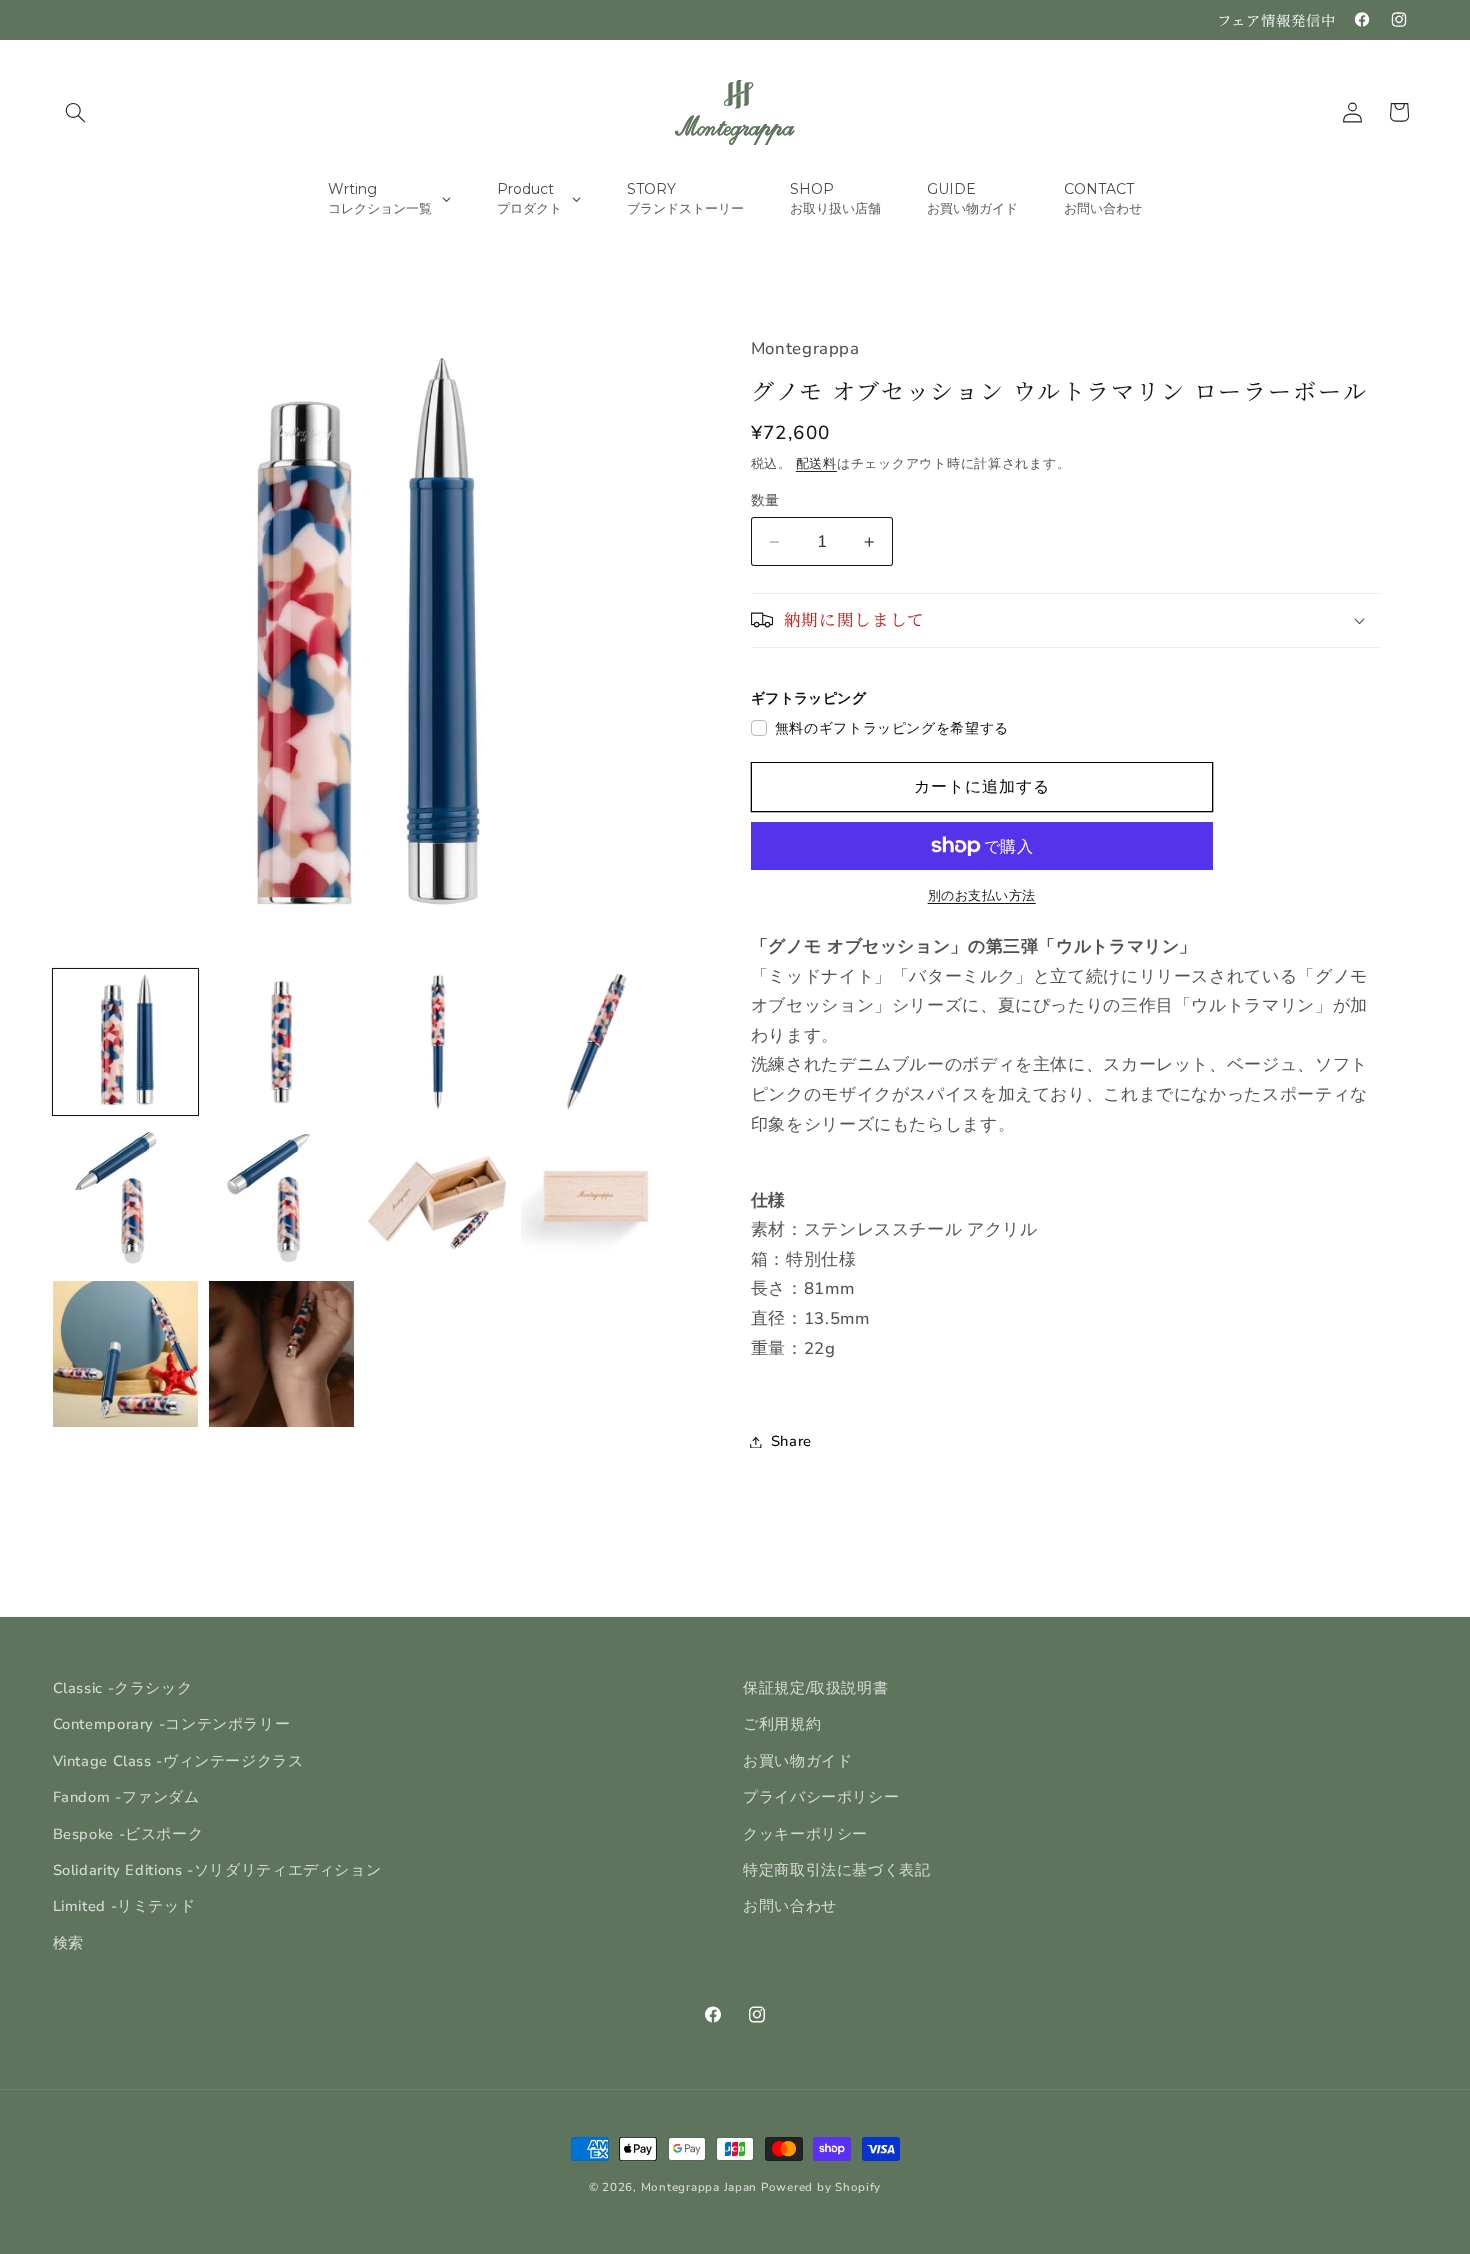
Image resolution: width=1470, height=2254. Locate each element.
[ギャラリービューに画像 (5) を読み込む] (126, 1198)
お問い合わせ (790, 1906)
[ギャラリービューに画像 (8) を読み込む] (594, 1198)
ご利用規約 (782, 1724)
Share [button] (791, 1441)
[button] (76, 112)
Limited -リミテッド (124, 1906)
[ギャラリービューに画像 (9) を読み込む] (126, 1354)
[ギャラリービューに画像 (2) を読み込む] (282, 1042)
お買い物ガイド (797, 1761)
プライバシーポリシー (821, 1797)
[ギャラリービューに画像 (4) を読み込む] (594, 1042)
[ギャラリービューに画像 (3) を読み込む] (438, 1042)
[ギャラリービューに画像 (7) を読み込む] (438, 1198)
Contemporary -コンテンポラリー (172, 1724)
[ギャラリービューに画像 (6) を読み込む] (282, 1198)
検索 (68, 1943)
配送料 (816, 463)
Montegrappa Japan (699, 2187)
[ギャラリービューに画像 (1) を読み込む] (126, 1042)
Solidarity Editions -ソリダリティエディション (217, 1870)
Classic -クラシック (123, 1688)
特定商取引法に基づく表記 (837, 1870)
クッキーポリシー (805, 1834)
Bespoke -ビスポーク (128, 1834)
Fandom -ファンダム (126, 1797)
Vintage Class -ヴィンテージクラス (178, 1761)
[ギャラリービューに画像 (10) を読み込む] (282, 1354)
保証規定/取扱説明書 (815, 1688)
